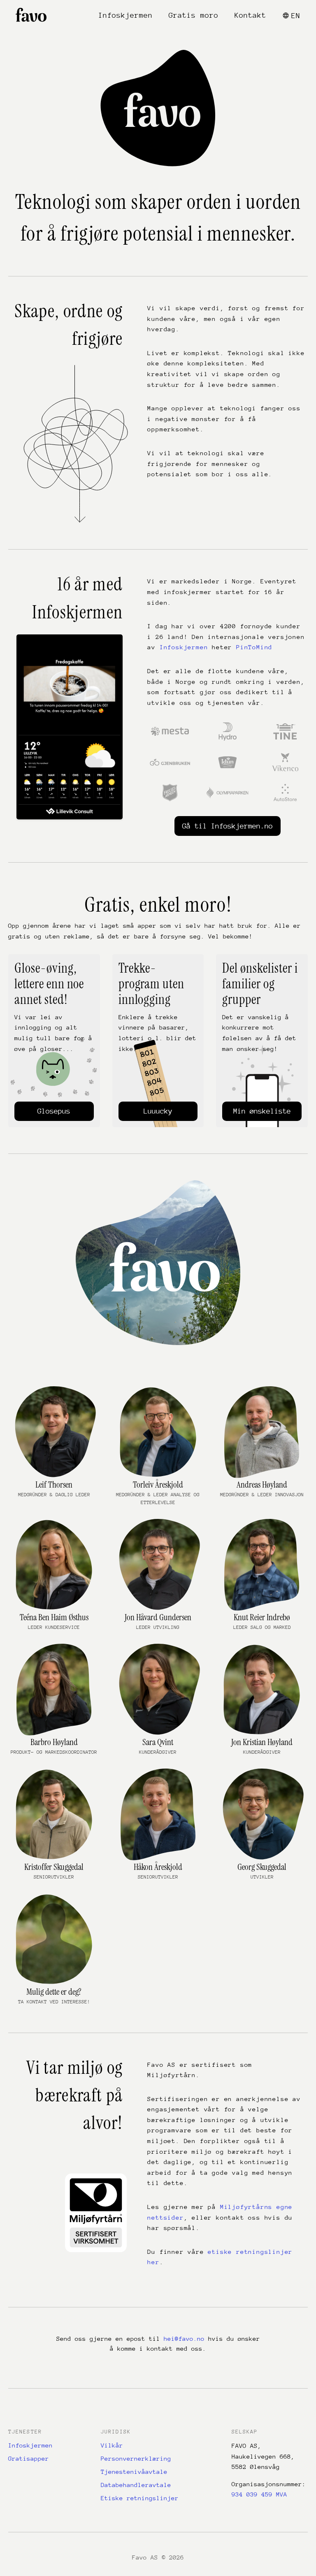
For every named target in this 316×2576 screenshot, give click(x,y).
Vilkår (112, 2445)
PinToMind (254, 647)
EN (296, 16)
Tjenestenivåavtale (134, 2472)
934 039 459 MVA (259, 2494)
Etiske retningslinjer (140, 2498)
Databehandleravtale (136, 2485)
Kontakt (250, 15)
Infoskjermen (125, 15)
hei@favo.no (184, 2339)
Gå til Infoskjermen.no (228, 826)
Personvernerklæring (136, 2458)
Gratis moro (194, 15)
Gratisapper (29, 2458)
